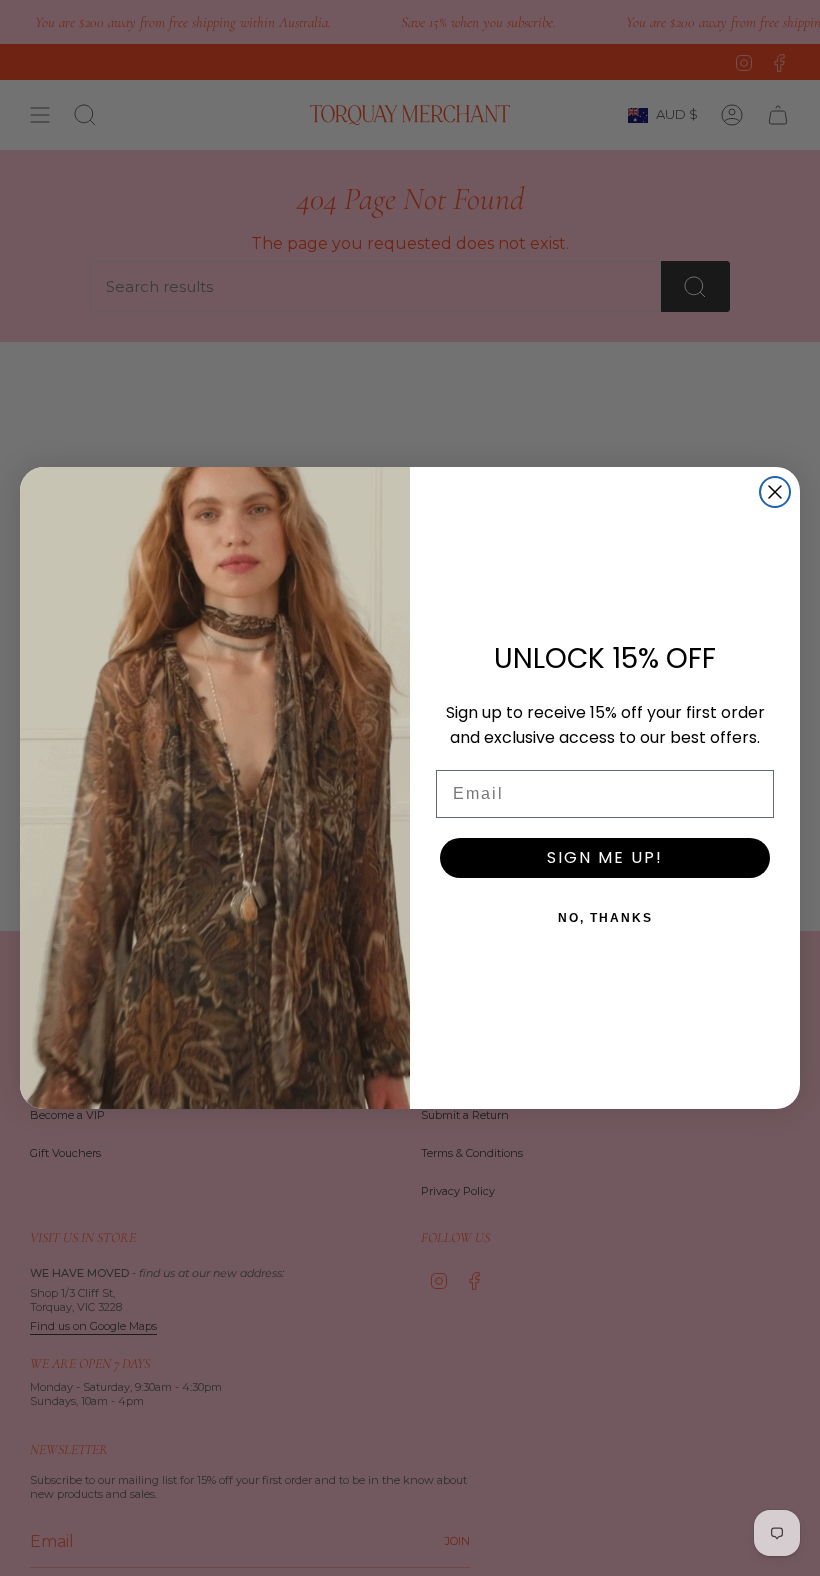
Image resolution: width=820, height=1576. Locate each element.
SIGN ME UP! (605, 857)
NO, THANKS (605, 918)
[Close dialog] (775, 492)
